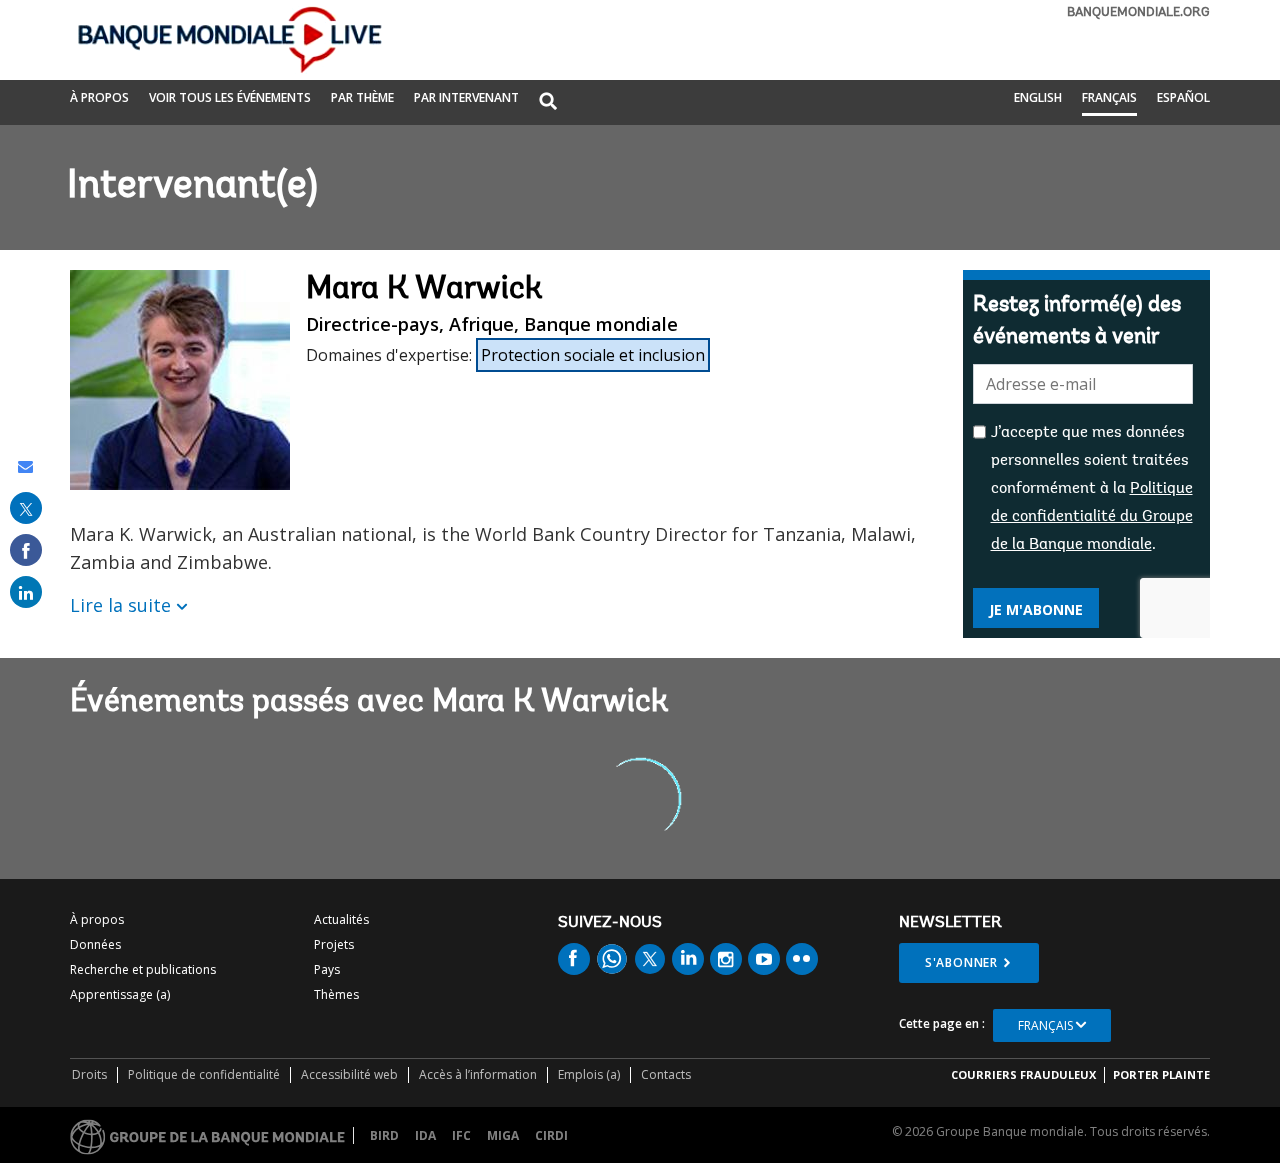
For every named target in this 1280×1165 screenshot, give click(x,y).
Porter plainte (1161, 1074)
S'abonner (961, 962)
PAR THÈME (362, 97)
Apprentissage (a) (120, 994)
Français (1109, 97)
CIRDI (551, 1135)
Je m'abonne (1036, 609)
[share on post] (26, 508)
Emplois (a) (589, 1074)
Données (95, 944)
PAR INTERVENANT (466, 97)
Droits (89, 1074)
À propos (99, 97)
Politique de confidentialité (204, 1074)
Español (1183, 97)
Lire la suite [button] (120, 605)
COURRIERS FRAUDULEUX (1023, 1074)
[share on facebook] (26, 550)
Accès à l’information (478, 1074)
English (1038, 97)
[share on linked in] (26, 592)
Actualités (341, 919)
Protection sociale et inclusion (593, 355)
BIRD (384, 1135)
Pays (327, 969)
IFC (461, 1135)
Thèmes (336, 994)
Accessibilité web (349, 1074)
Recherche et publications (143, 969)
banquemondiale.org (1138, 12)
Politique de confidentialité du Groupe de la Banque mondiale (1092, 517)
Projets (334, 944)
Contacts (666, 1074)
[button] (548, 102)
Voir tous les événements (230, 97)
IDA (425, 1135)
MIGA (503, 1135)
